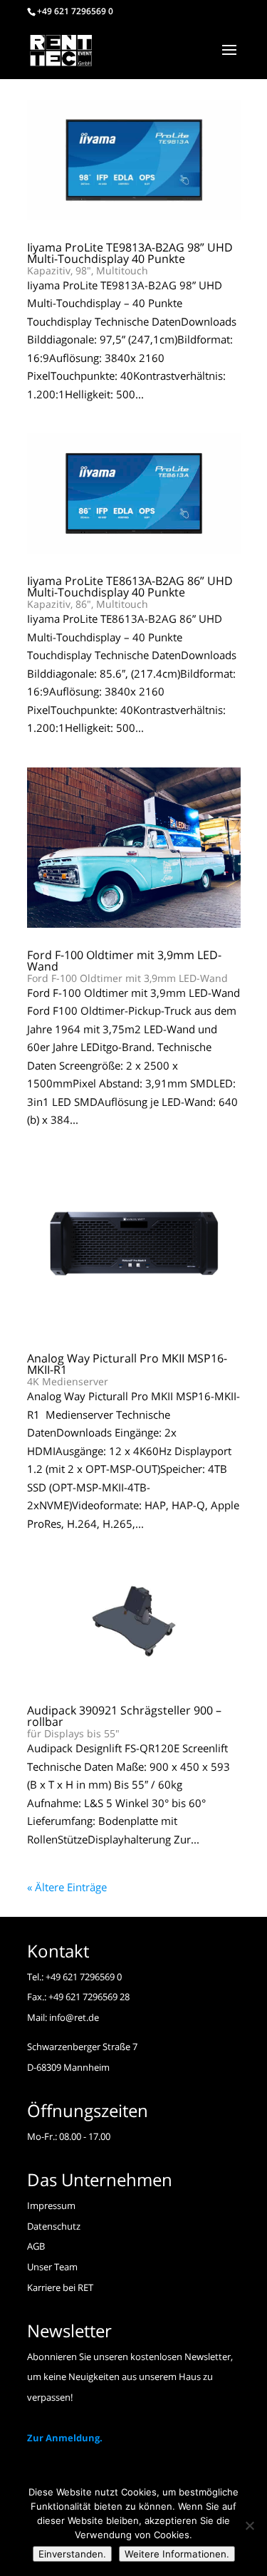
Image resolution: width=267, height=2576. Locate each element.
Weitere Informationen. (177, 2554)
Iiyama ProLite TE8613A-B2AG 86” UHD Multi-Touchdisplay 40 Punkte (130, 592)
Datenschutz (54, 2226)
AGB (36, 2246)
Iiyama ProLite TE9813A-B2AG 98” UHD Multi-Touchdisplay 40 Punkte (130, 258)
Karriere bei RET (60, 2287)
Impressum (51, 2205)
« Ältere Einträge (67, 1887)
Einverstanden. (72, 2554)
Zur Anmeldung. (65, 2438)
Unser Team (52, 2267)
